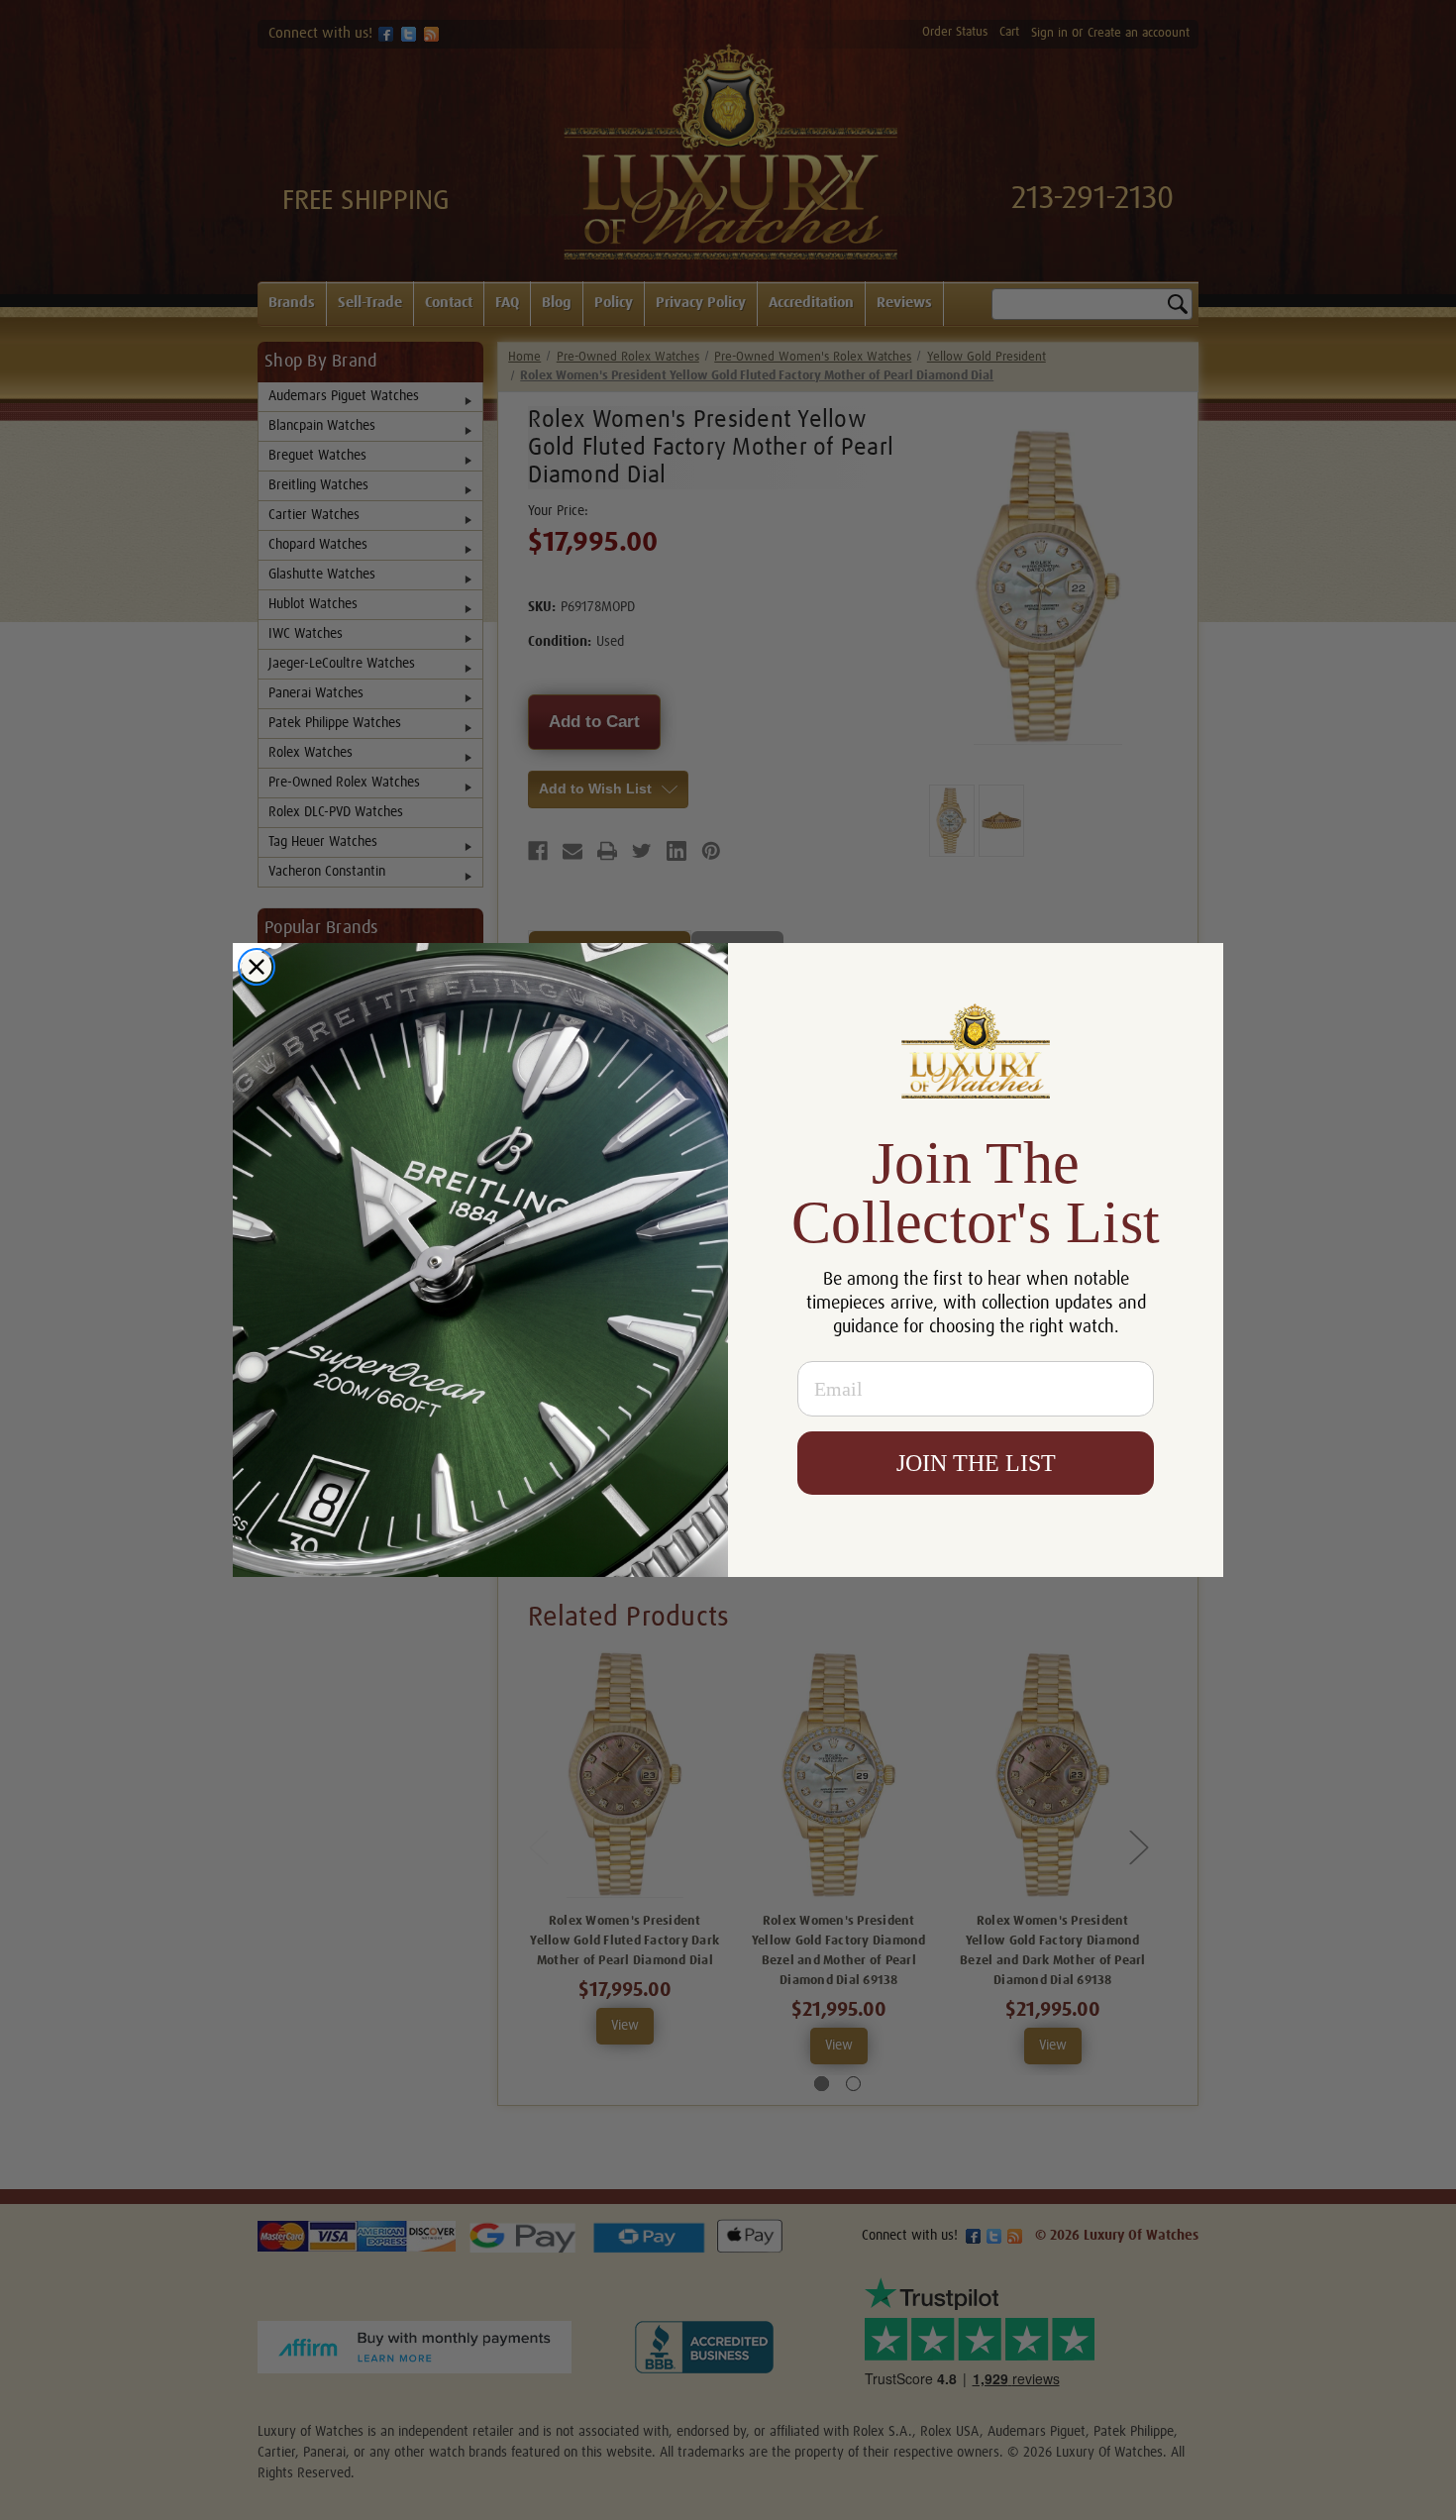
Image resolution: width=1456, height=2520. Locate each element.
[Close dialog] (257, 967)
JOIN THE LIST (976, 1463)
